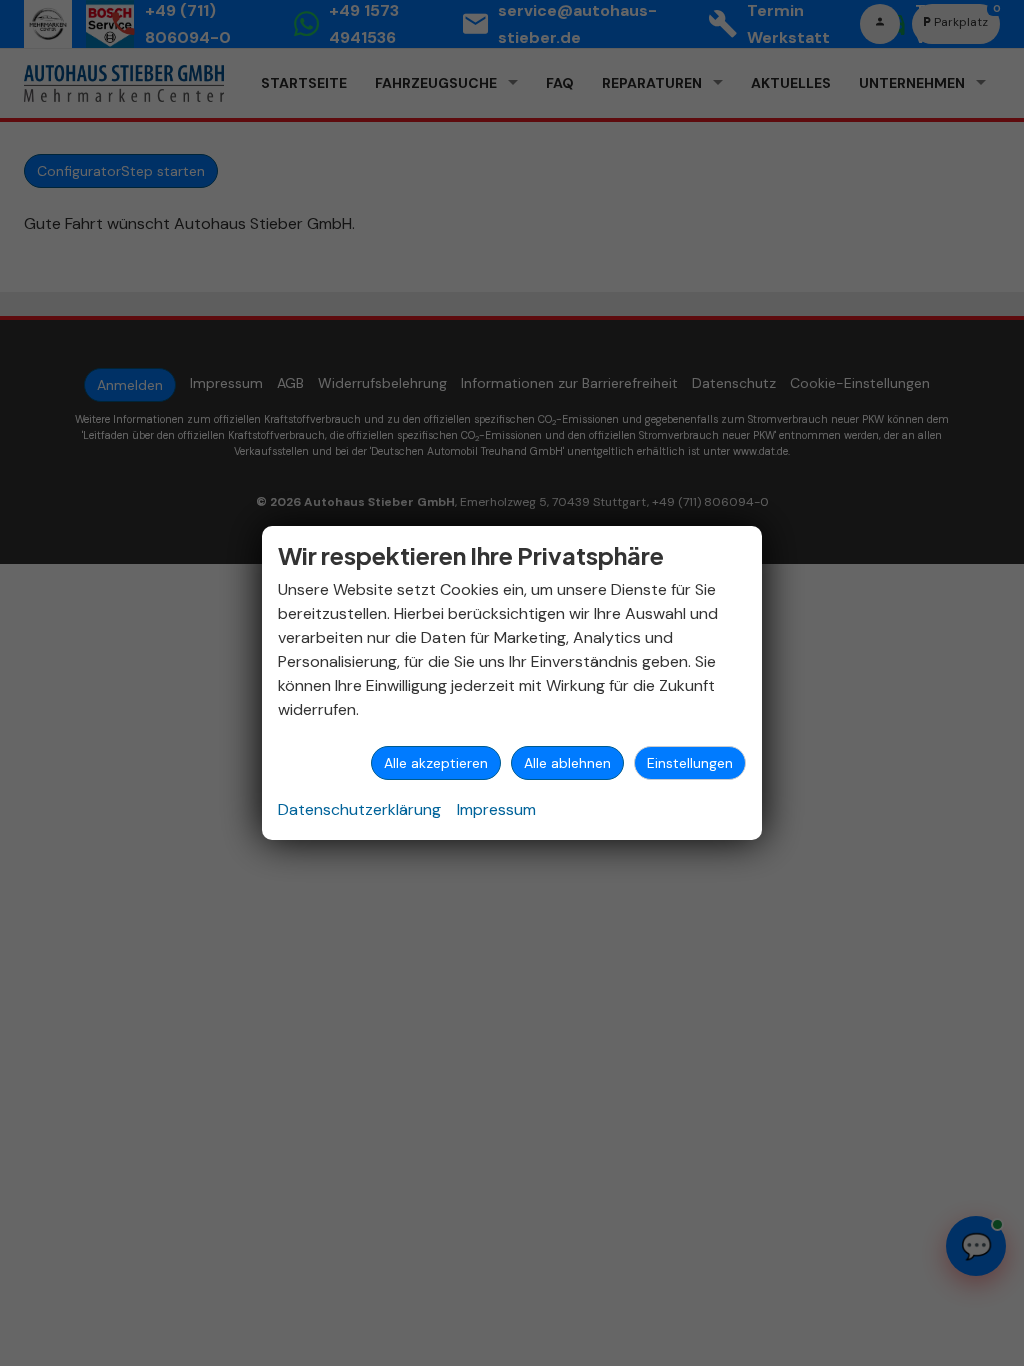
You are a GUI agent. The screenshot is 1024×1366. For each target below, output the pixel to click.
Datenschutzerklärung (359, 809)
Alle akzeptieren (436, 763)
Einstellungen (690, 763)
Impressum (496, 809)
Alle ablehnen (567, 763)
